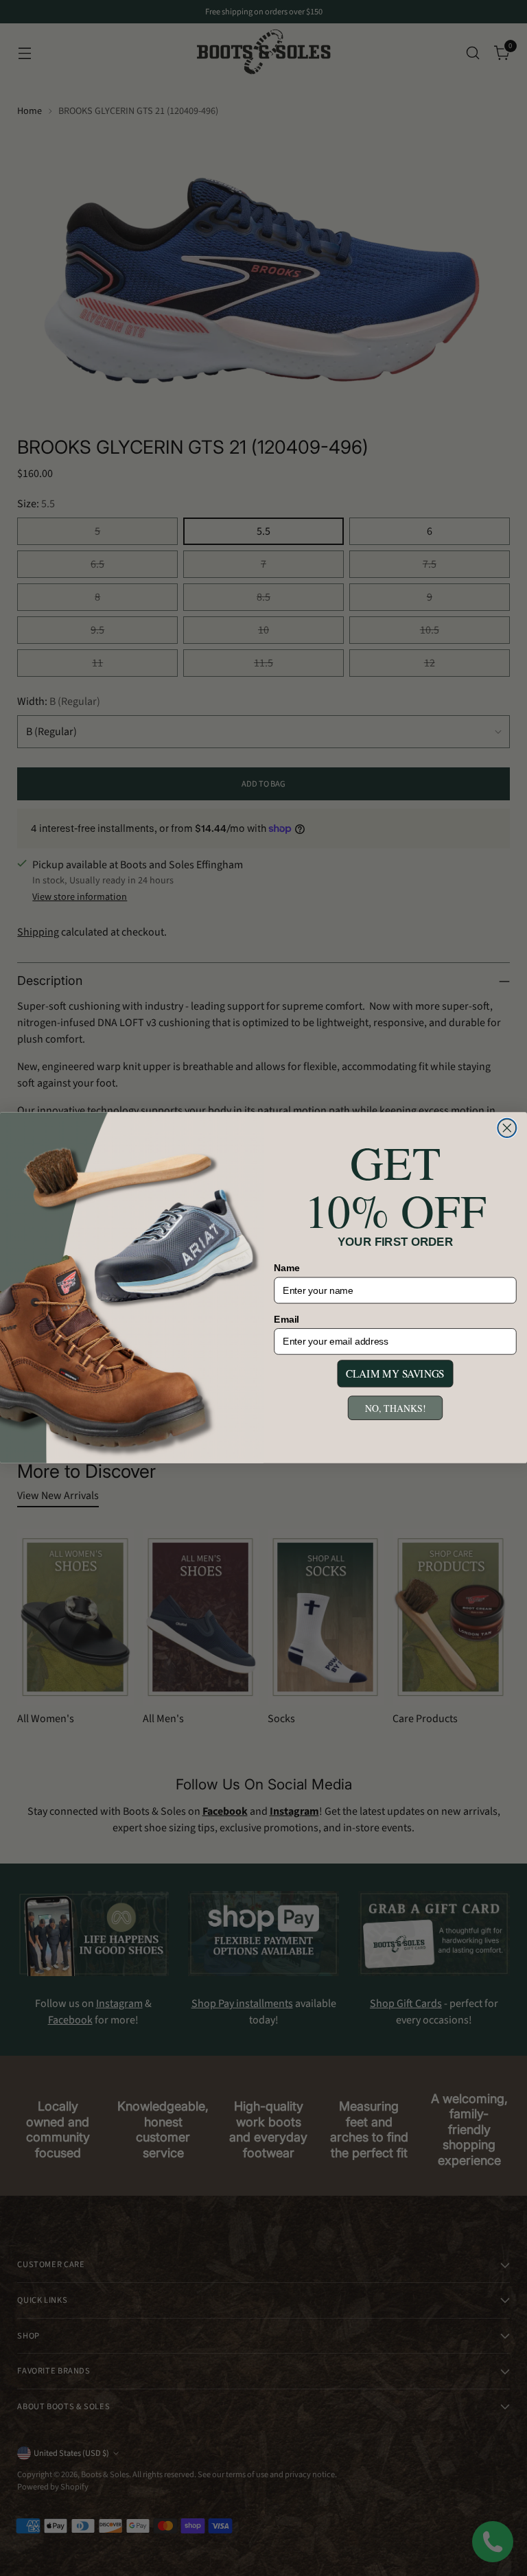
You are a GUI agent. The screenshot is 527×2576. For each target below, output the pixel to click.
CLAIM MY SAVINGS (395, 1374)
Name (287, 1268)
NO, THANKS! (395, 1408)
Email (286, 1320)
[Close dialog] (507, 1128)
